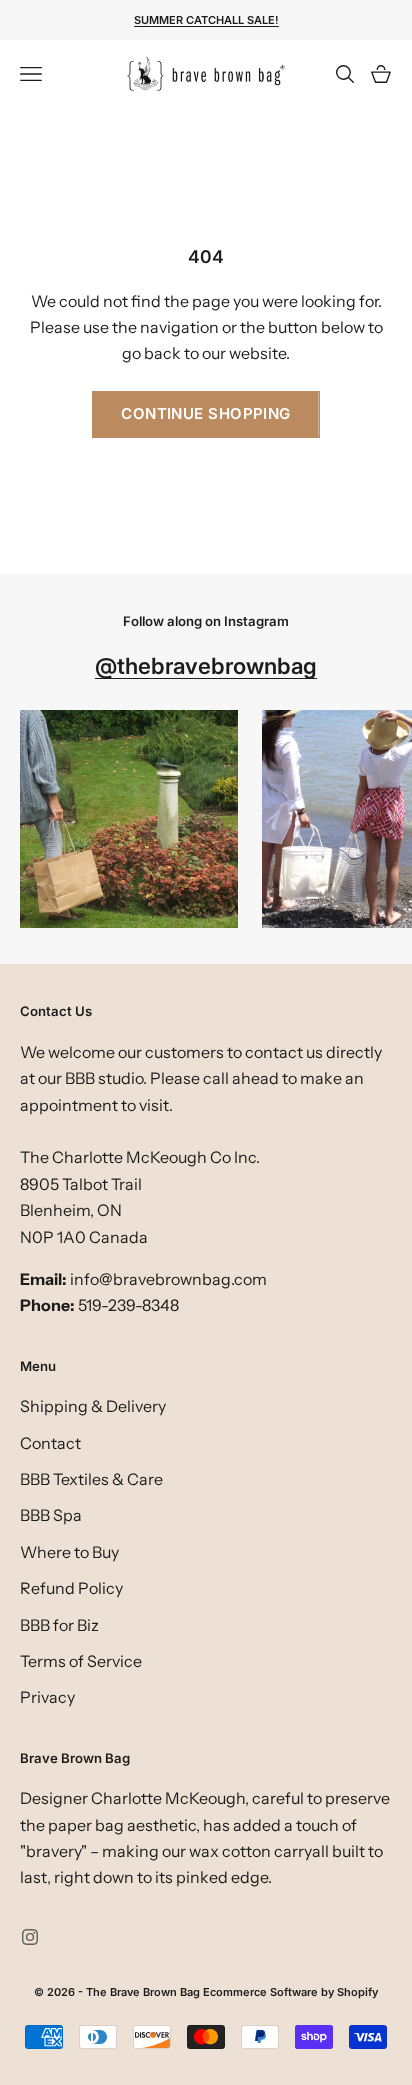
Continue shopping (206, 413)
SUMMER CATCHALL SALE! (206, 20)
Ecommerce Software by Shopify (290, 1992)
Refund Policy (71, 1588)
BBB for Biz (59, 1625)
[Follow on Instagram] (30, 1937)
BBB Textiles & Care (91, 1479)
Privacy (47, 1697)
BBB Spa (51, 1515)
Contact (50, 1443)
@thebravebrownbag (206, 665)
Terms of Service (81, 1661)
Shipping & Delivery (93, 1406)
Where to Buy (69, 1552)
